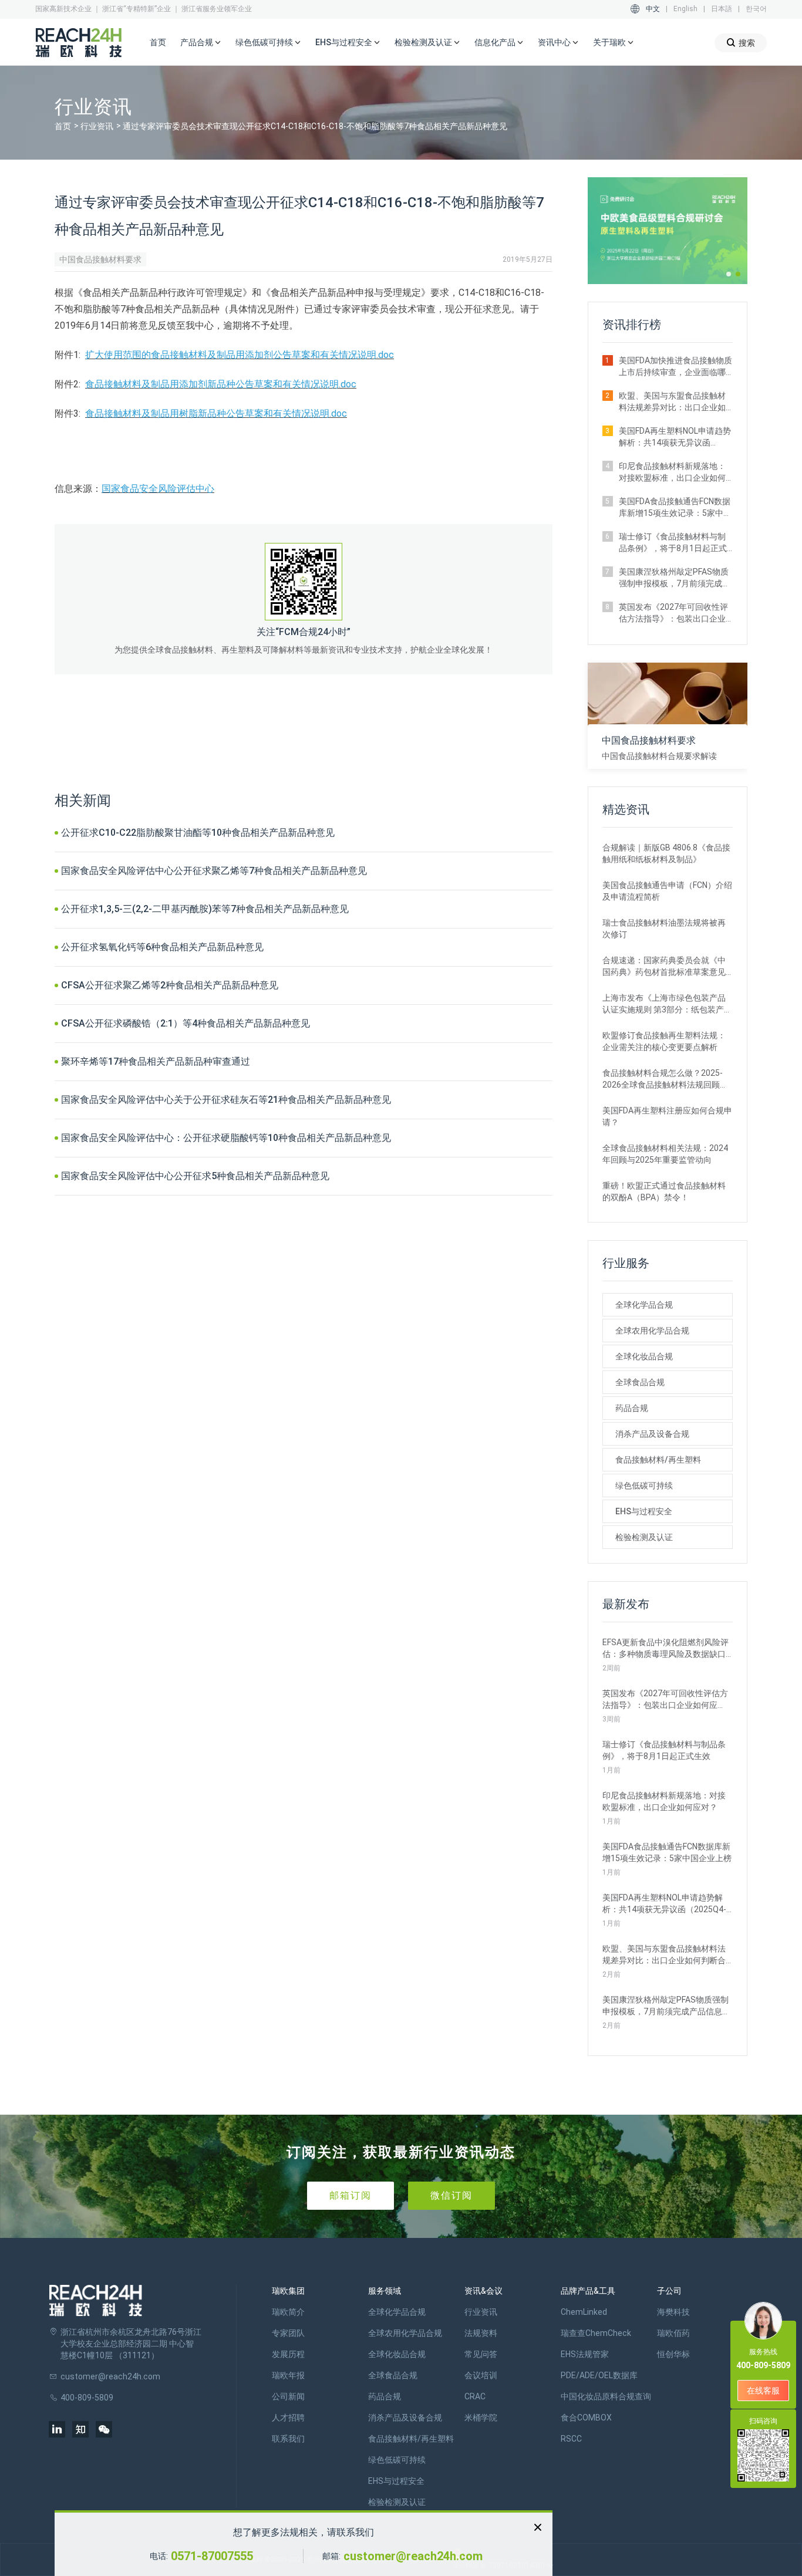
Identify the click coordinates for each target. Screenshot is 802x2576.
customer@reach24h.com (413, 2556)
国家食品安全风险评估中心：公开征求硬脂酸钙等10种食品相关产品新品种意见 (226, 1138)
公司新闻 (288, 2396)
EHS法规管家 (585, 2354)
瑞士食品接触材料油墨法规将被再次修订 (664, 929)
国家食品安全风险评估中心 (158, 489)
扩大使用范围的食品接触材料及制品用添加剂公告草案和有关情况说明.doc (240, 355)
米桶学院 (481, 2418)
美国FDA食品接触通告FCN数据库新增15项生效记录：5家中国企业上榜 (675, 508)
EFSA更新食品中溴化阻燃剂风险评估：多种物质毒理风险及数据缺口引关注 (665, 1649)
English (685, 9)
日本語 (722, 9)
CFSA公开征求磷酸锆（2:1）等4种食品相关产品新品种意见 (186, 1023)
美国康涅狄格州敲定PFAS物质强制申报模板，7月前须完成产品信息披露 (675, 578)
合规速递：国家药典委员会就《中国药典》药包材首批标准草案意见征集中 (664, 967)
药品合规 (632, 1408)
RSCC (571, 2439)
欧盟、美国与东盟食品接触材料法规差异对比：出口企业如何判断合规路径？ (672, 402)
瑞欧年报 (288, 2375)
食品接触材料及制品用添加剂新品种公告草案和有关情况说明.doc (221, 384)
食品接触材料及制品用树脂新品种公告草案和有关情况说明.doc (216, 413)
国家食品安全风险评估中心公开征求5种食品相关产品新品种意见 (195, 1176)
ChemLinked (584, 2312)
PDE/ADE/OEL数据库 (599, 2375)
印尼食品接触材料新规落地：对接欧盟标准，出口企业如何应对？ (672, 472)
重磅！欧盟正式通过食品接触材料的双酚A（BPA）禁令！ (664, 1191)
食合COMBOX (586, 2418)
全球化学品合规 (644, 1305)
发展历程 (288, 2354)
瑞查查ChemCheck (596, 2333)
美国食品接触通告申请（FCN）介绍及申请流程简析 (667, 891)
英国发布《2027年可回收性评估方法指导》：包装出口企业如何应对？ (673, 613)
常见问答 (481, 2354)
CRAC (475, 2396)
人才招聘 (288, 2418)
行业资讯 (97, 126)
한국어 (756, 9)
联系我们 (288, 2439)
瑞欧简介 (288, 2312)
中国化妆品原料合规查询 (606, 2396)
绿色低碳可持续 (644, 1485)
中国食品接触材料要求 (100, 259)
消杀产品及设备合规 (652, 1434)
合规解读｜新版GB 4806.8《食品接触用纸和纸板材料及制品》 (666, 853)
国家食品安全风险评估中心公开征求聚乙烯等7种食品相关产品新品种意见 (214, 871)
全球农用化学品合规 (652, 1331)
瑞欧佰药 (673, 2333)
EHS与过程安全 (644, 1511)
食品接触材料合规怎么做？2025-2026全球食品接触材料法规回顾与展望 (665, 1079)
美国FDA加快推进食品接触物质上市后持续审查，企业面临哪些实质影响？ (675, 367)
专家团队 (288, 2333)
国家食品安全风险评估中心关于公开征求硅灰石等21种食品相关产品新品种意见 (226, 1100)
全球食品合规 (640, 1382)
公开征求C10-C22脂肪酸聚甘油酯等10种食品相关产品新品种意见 (198, 833)
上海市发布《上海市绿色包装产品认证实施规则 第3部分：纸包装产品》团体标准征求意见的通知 (664, 1004)
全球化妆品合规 (644, 1356)
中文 (653, 9)
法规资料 (481, 2333)
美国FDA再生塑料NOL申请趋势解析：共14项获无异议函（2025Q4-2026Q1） (675, 437)
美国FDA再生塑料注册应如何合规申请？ (667, 1116)
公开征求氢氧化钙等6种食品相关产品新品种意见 (162, 947)
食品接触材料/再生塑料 (658, 1460)
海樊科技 (673, 2312)
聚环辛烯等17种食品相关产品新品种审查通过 (156, 1061)
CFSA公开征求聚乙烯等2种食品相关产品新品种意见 (170, 985)
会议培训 (481, 2375)
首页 (158, 42)
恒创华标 (673, 2354)
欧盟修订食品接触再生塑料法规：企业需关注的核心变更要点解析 (664, 1041)
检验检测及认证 (644, 1537)
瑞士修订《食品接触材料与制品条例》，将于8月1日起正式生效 (673, 543)
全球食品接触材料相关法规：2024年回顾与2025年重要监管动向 (665, 1154)
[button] (729, 274)
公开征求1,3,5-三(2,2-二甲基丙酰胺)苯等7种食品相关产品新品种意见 (205, 909)
